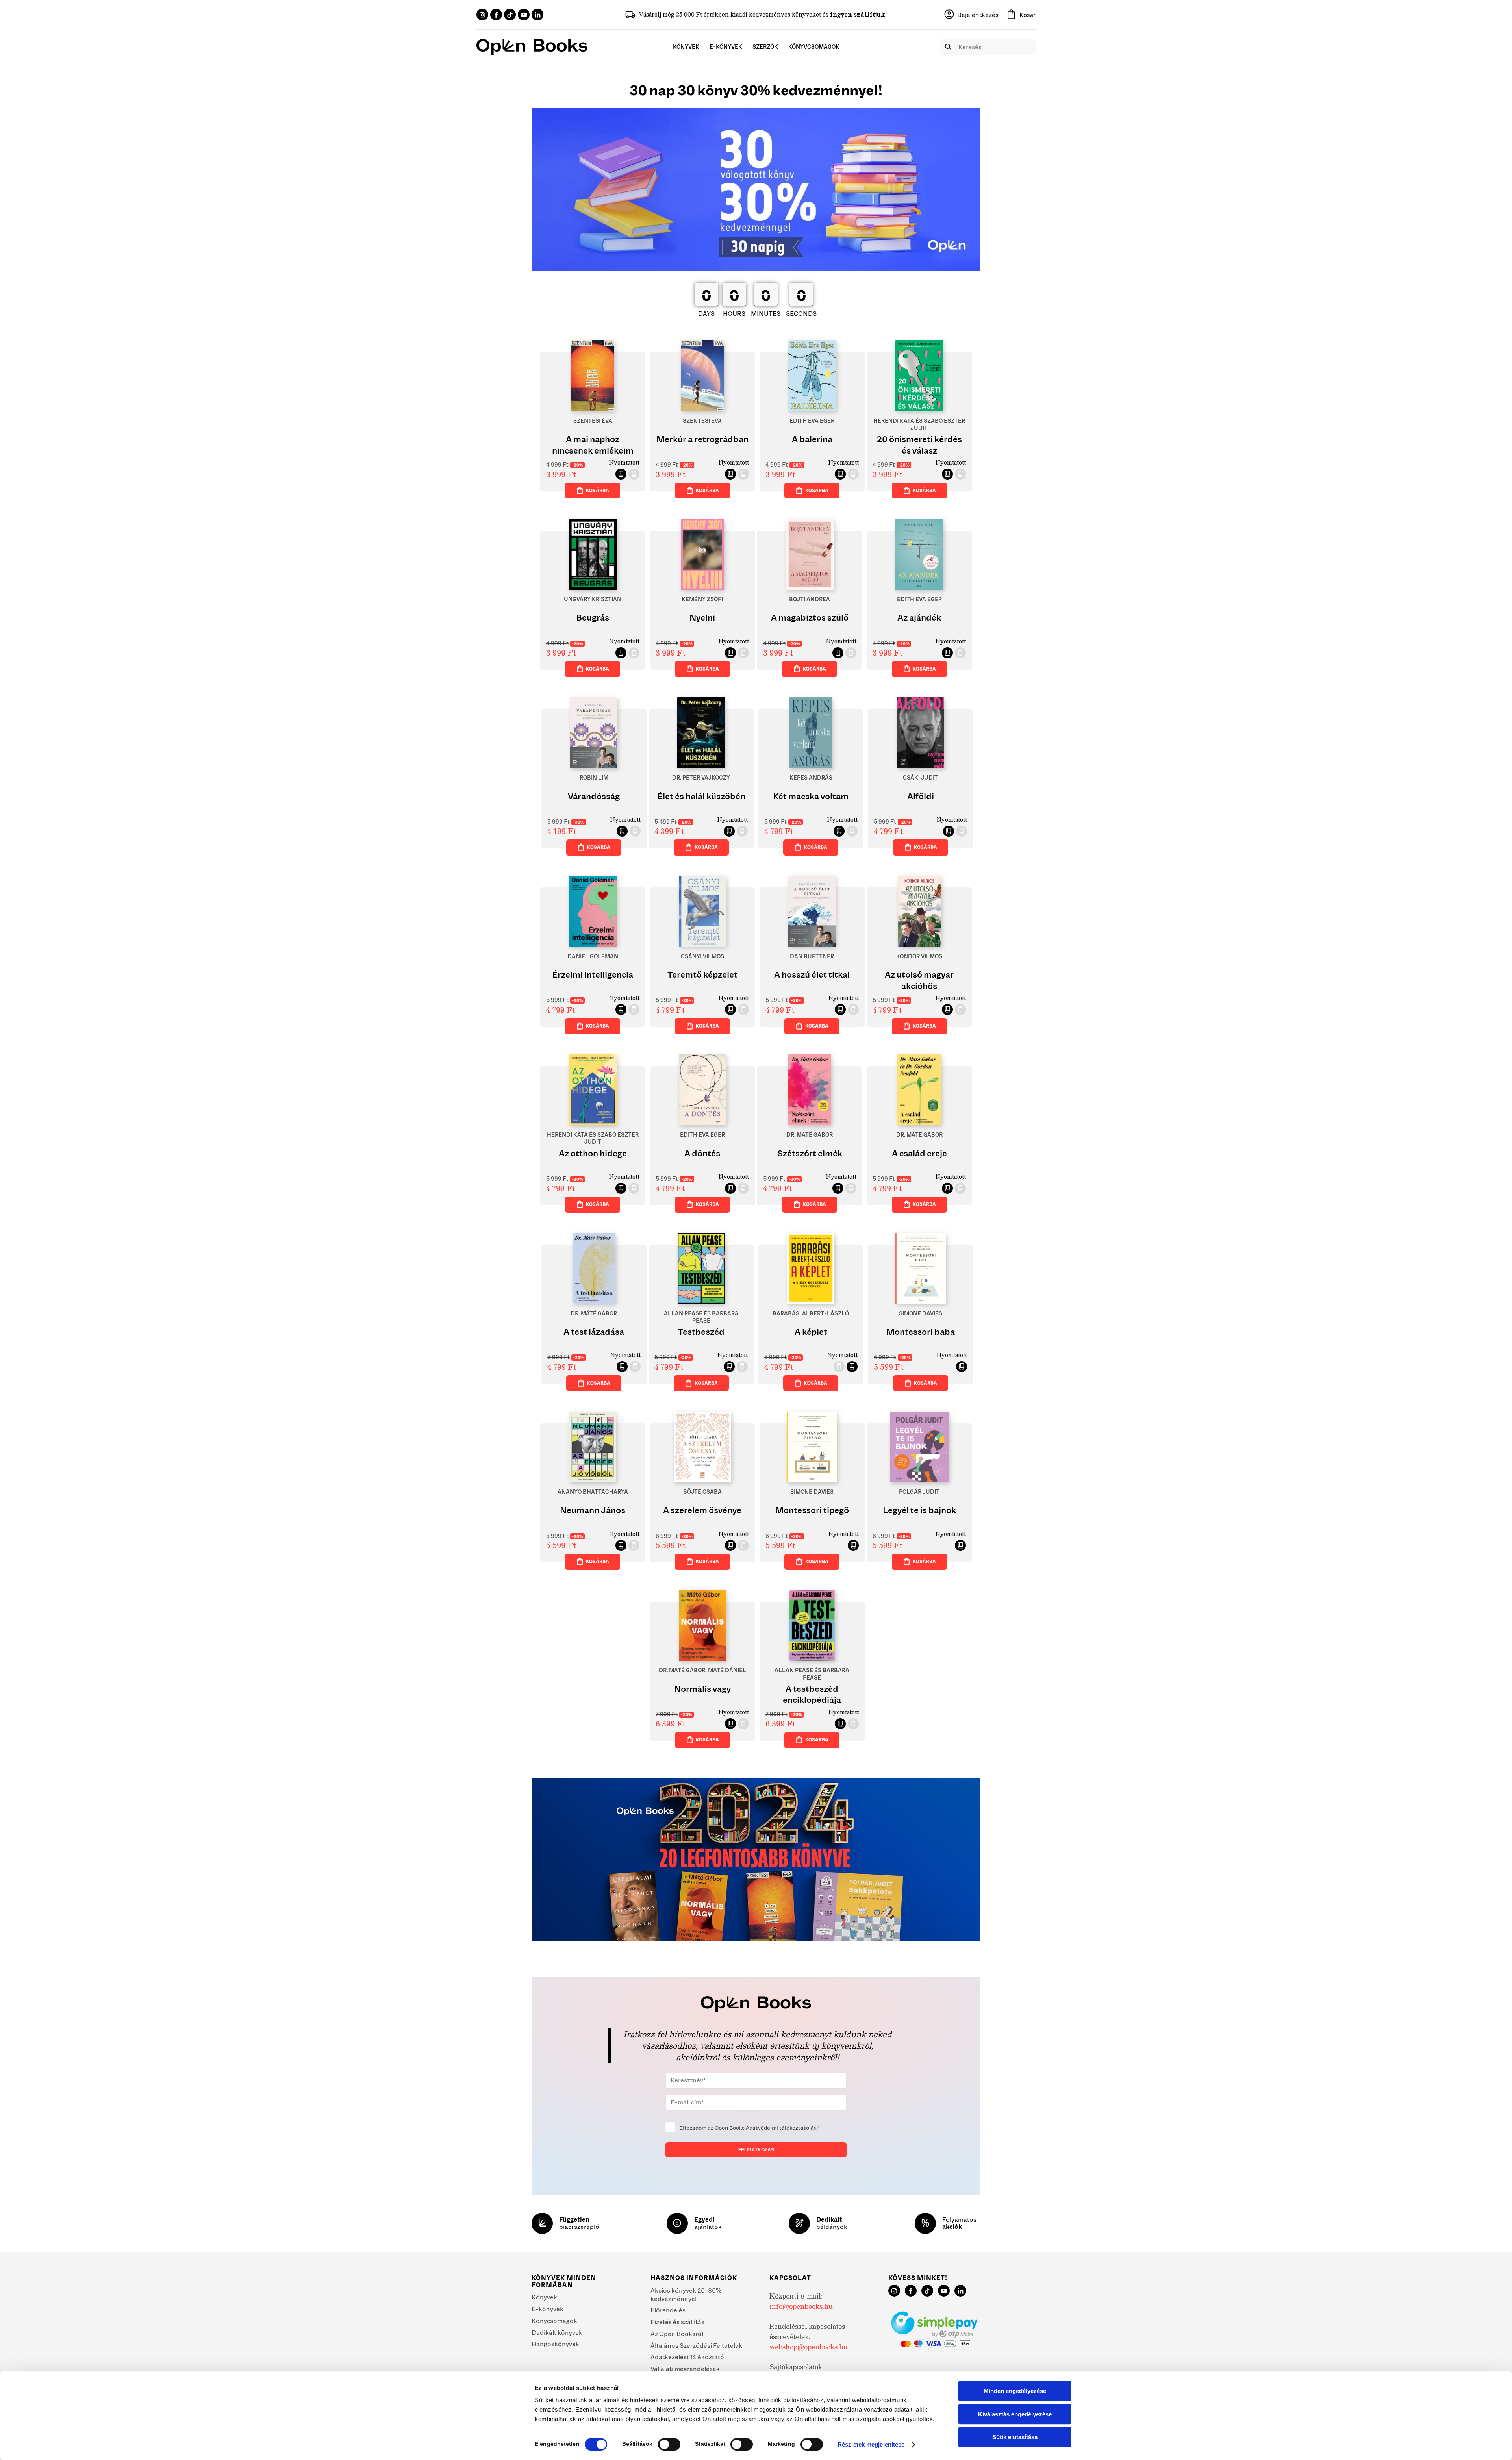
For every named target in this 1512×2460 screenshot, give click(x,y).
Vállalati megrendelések (685, 2369)
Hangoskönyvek (555, 2344)
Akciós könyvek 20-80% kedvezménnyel (686, 2294)
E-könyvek (548, 2309)
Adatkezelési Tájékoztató (687, 2357)
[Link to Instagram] (482, 15)
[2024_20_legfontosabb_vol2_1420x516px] (756, 1859)
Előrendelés (668, 2310)
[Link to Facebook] (496, 15)
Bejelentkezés (978, 15)
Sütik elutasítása (1015, 2437)
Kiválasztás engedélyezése (1015, 2414)
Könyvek (544, 2297)
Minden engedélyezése (1015, 2391)
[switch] (669, 2444)
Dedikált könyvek (557, 2332)
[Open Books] (532, 47)
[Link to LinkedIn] (537, 15)
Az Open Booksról (677, 2334)
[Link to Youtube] (524, 15)
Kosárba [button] (598, 490)
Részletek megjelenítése (871, 2444)
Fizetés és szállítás (677, 2322)
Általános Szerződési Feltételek (696, 2345)
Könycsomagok (554, 2321)
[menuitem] (686, 47)
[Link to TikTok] (510, 15)
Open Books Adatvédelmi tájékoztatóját (765, 2128)
